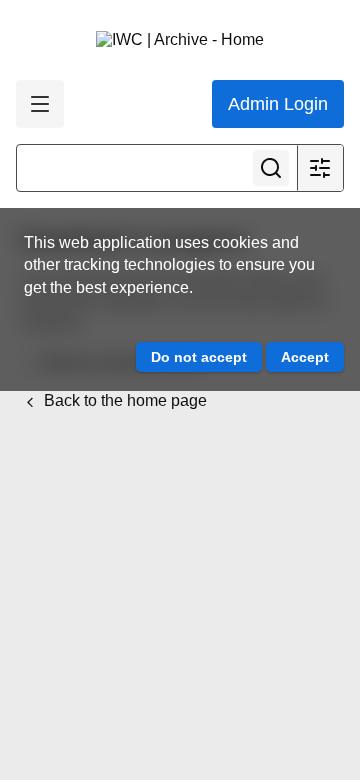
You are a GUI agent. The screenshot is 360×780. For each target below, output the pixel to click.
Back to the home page (123, 400)
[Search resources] (271, 168)
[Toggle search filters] (320, 168)
